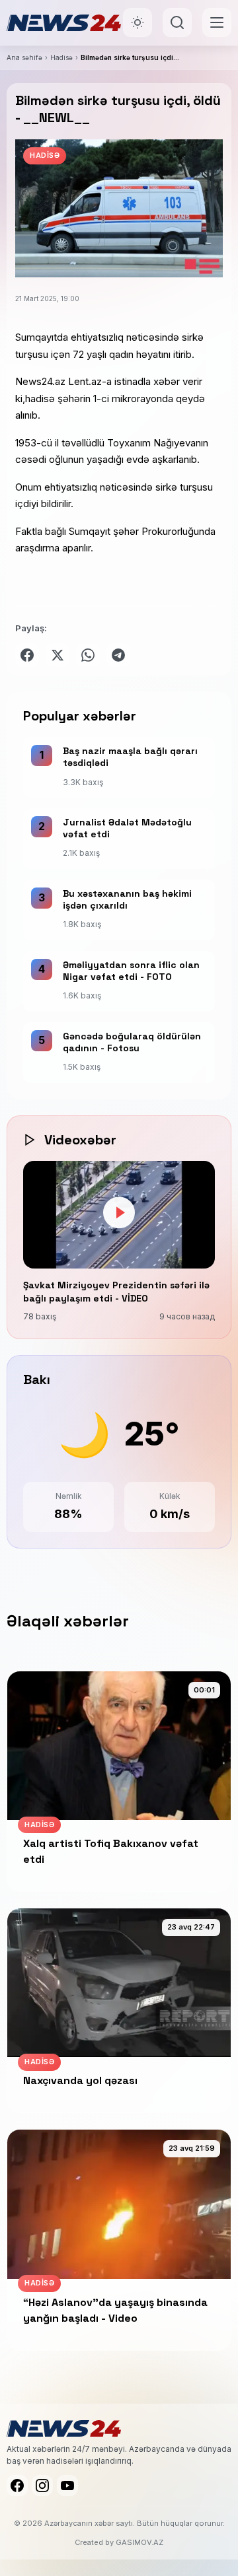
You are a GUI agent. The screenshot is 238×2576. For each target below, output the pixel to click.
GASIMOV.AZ (139, 2542)
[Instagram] (42, 2486)
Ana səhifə (24, 57)
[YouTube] (67, 2486)
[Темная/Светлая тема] (138, 22)
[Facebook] (17, 2486)
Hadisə (61, 57)
